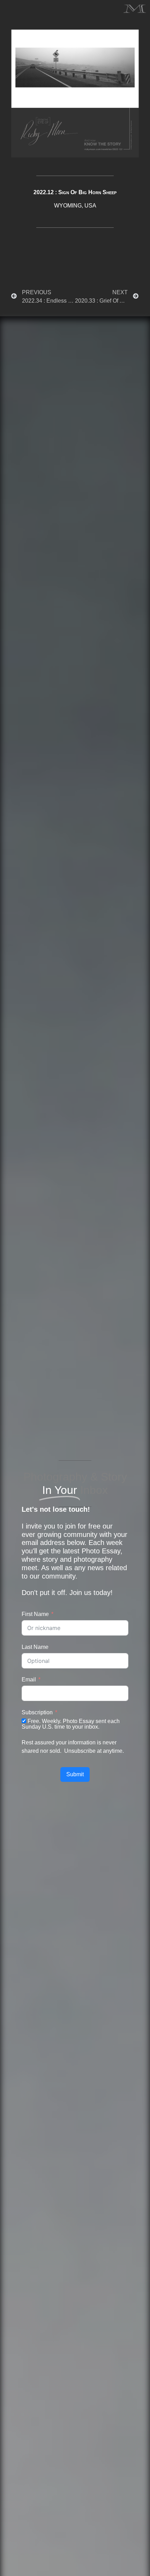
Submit (75, 1774)
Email (29, 1679)
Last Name (35, 1647)
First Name (35, 1614)
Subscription (37, 1712)
